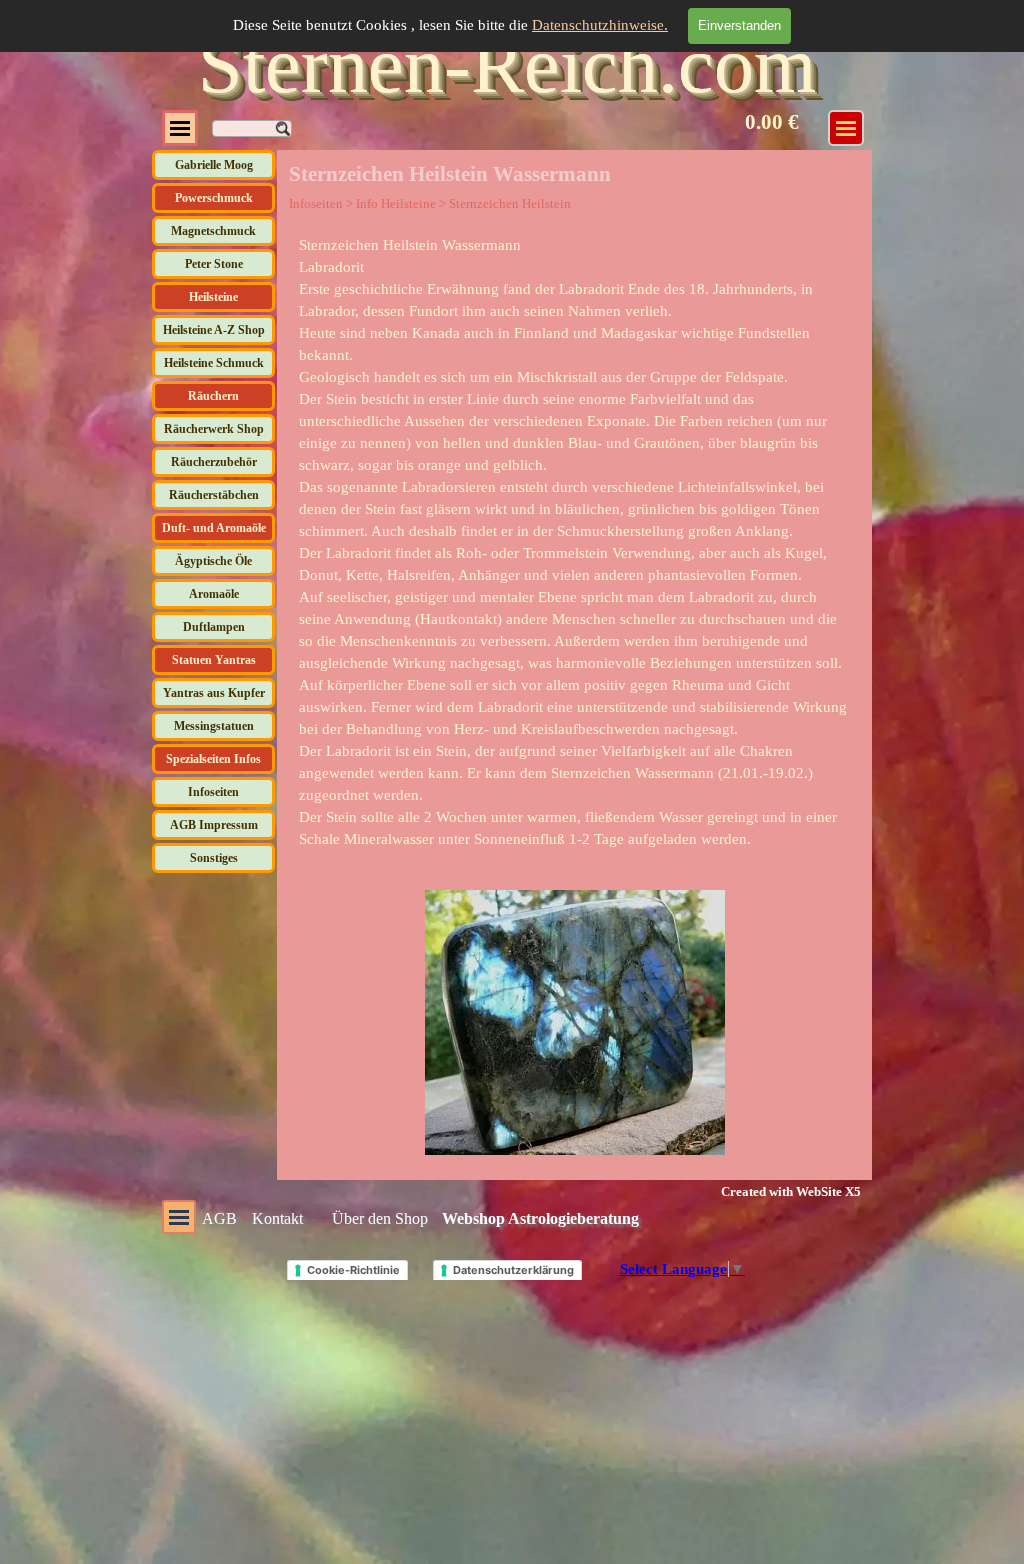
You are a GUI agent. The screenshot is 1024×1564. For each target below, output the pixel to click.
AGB (219, 1218)
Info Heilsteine (396, 203)
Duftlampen (214, 627)
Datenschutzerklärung (513, 1270)
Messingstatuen (214, 726)
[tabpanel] (575, 542)
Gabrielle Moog (214, 165)
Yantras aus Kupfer (214, 693)
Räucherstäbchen (214, 495)
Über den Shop (380, 1218)
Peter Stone (214, 264)
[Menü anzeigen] (180, 128)
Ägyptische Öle (213, 561)
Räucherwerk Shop (214, 429)
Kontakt (277, 1218)
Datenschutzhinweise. (600, 25)
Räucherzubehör (214, 462)
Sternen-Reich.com (507, 65)
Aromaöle (214, 594)
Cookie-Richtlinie (353, 1270)
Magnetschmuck (213, 231)
